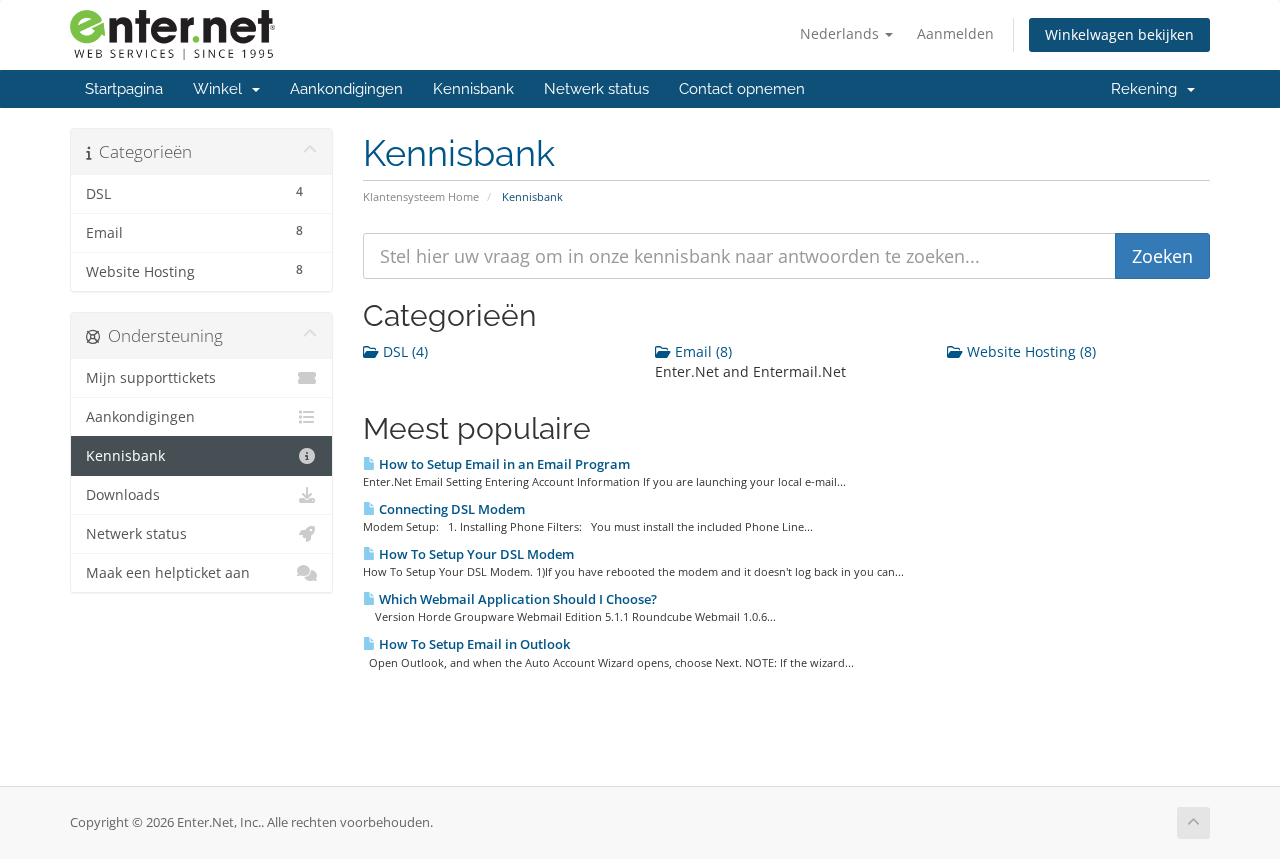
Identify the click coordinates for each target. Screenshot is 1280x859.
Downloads (123, 495)
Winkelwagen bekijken (1119, 34)
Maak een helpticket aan (168, 573)
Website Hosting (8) (1029, 351)
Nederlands (841, 33)
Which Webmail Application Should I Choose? (516, 599)
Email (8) (701, 351)
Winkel (221, 89)
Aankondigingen (346, 89)
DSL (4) (403, 351)
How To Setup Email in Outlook (473, 644)
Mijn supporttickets (151, 378)
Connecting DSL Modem (450, 509)
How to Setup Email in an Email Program (503, 464)
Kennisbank (473, 89)
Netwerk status (596, 89)
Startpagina (124, 89)
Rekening (1148, 89)
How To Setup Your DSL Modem (475, 554)
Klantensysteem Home (421, 196)
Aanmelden (955, 33)
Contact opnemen (742, 89)
